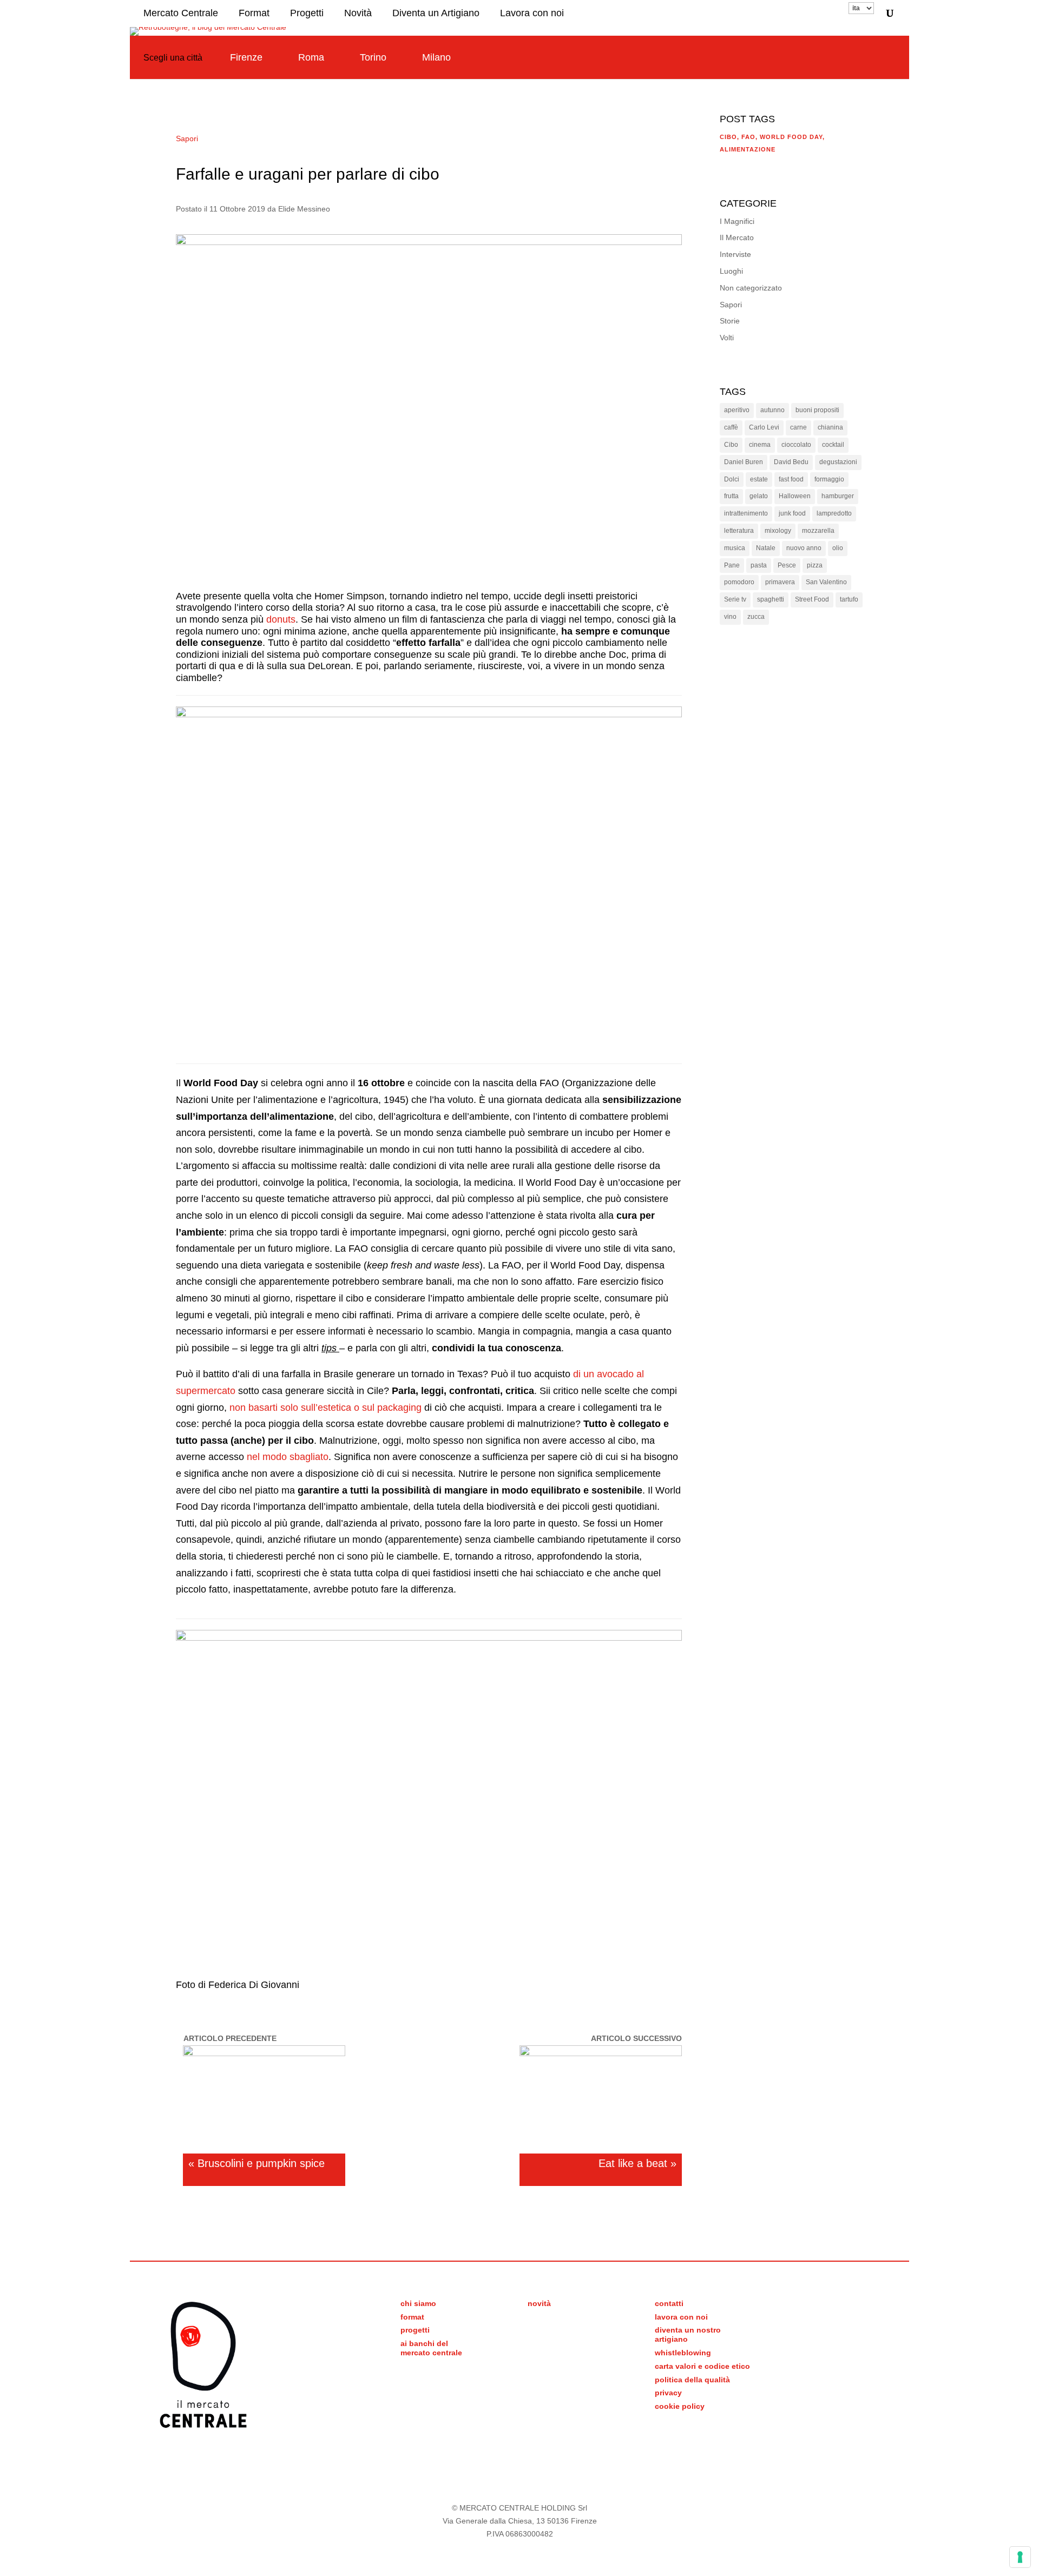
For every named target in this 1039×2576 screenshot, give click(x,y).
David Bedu (791, 462)
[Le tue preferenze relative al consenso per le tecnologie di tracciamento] (1020, 2557)
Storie (730, 321)
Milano (436, 57)
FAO (748, 137)
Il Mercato (737, 237)
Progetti (307, 13)
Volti (727, 338)
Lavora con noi (532, 13)
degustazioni (838, 462)
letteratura (739, 531)
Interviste (735, 254)
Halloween (795, 496)
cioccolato (796, 445)
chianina (830, 427)
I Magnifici (737, 221)
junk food (792, 513)
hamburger (838, 496)
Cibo (728, 137)
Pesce (787, 565)
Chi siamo (418, 2303)
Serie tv (735, 599)
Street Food (812, 599)
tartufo (849, 599)
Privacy (668, 2393)
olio (838, 548)
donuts (281, 619)
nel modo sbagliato (288, 1457)
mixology (778, 531)
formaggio (829, 479)
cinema (760, 445)
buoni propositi (817, 410)
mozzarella (818, 531)
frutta (731, 496)
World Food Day (791, 137)
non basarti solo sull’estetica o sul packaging (325, 1408)
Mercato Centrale (181, 13)
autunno (772, 410)
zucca (756, 617)
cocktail (833, 445)
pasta (759, 565)
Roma (311, 57)
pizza (815, 565)
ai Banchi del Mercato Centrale (431, 2348)
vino (730, 617)
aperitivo (737, 410)
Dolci (732, 479)
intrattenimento (746, 513)
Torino (373, 57)
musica (735, 548)
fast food (791, 479)
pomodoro (739, 582)
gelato (759, 496)
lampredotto (834, 513)
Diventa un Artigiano (436, 13)
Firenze (246, 57)
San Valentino (826, 582)
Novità (358, 13)
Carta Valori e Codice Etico (702, 2366)
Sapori (187, 138)
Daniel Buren (744, 462)
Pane (732, 565)
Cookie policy (680, 2406)
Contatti (669, 2303)
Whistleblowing (683, 2353)
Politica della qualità (692, 2380)
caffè (731, 427)
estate (759, 479)
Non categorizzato (751, 288)
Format (254, 13)
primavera (780, 582)
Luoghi (731, 271)
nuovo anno (804, 548)
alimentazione (748, 149)
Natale (766, 548)
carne (798, 427)
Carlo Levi (764, 427)
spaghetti (771, 599)
